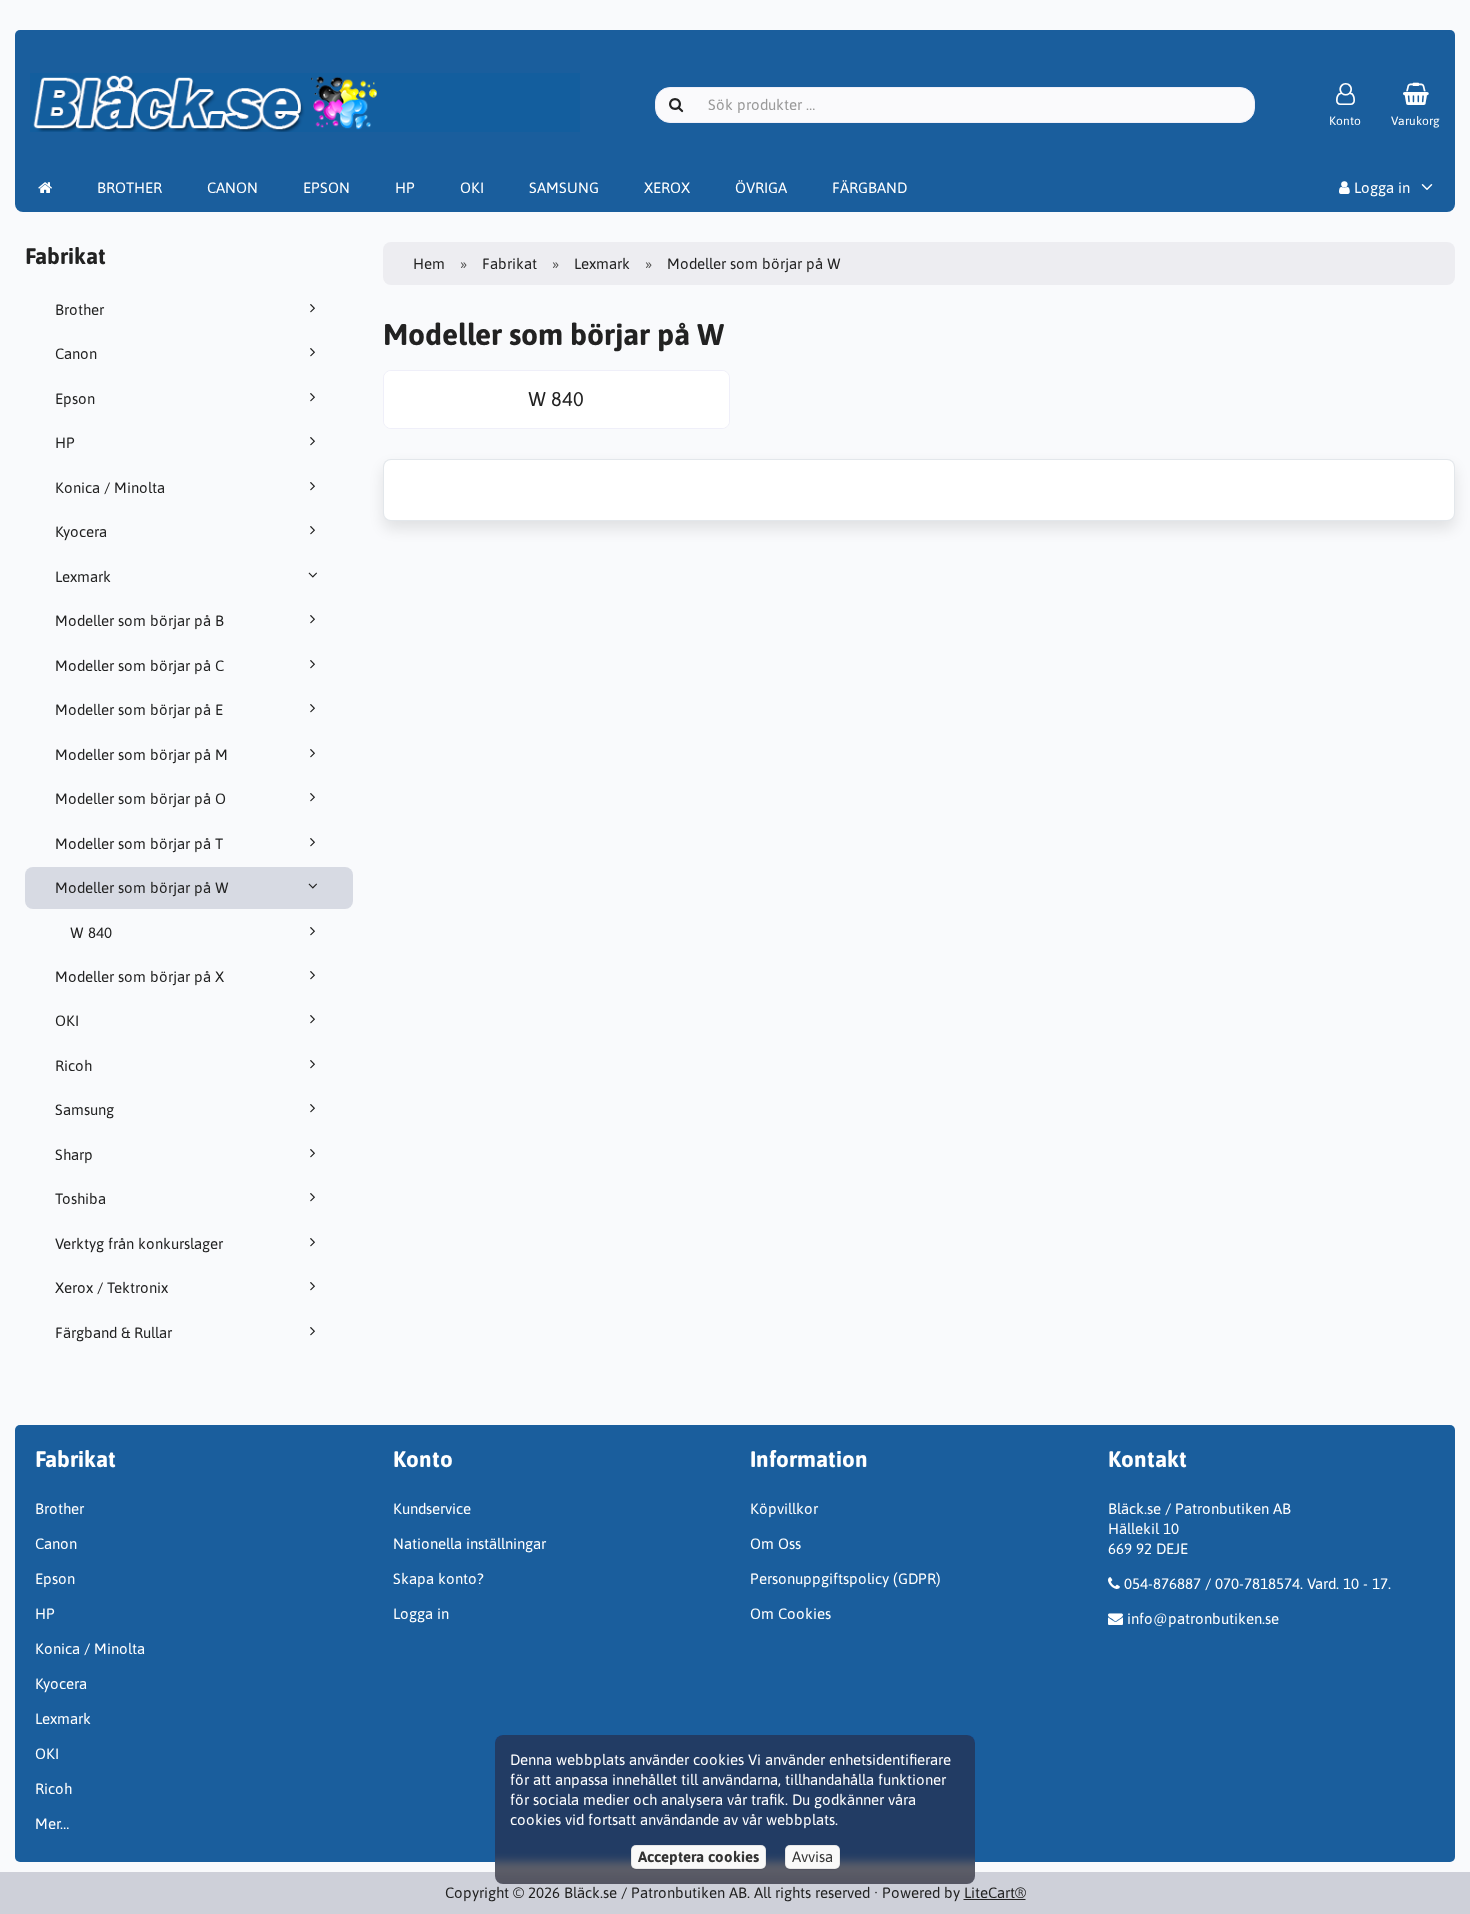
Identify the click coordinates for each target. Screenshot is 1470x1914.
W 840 (91, 932)
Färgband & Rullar (113, 1332)
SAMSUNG (564, 187)
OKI (472, 187)
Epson (75, 398)
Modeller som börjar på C (139, 665)
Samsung (84, 1109)
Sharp (74, 1154)
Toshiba (80, 1198)
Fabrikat (509, 263)
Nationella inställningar (469, 1543)
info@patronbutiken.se (1203, 1618)
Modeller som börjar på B (139, 620)
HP (405, 187)
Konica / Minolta (110, 487)
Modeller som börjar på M (141, 754)
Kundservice (432, 1508)
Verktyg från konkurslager (139, 1243)
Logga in (1380, 187)
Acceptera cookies (698, 1856)
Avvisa (812, 1856)
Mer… (52, 1823)
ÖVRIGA (761, 187)
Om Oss (775, 1543)
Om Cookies (790, 1613)
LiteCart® (995, 1892)
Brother (79, 309)
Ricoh (73, 1065)
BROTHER (129, 187)
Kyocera (81, 531)
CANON (232, 187)
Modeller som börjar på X (139, 976)
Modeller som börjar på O (140, 798)
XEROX (667, 187)
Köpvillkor (784, 1508)
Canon (76, 353)
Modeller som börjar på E (139, 709)
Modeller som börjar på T (139, 843)
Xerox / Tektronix (111, 1287)
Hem (429, 263)
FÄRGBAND (869, 187)
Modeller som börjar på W (142, 887)
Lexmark (83, 576)
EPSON (326, 187)
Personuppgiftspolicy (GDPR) (845, 1578)
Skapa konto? (438, 1578)
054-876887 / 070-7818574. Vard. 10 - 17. (1257, 1583)
